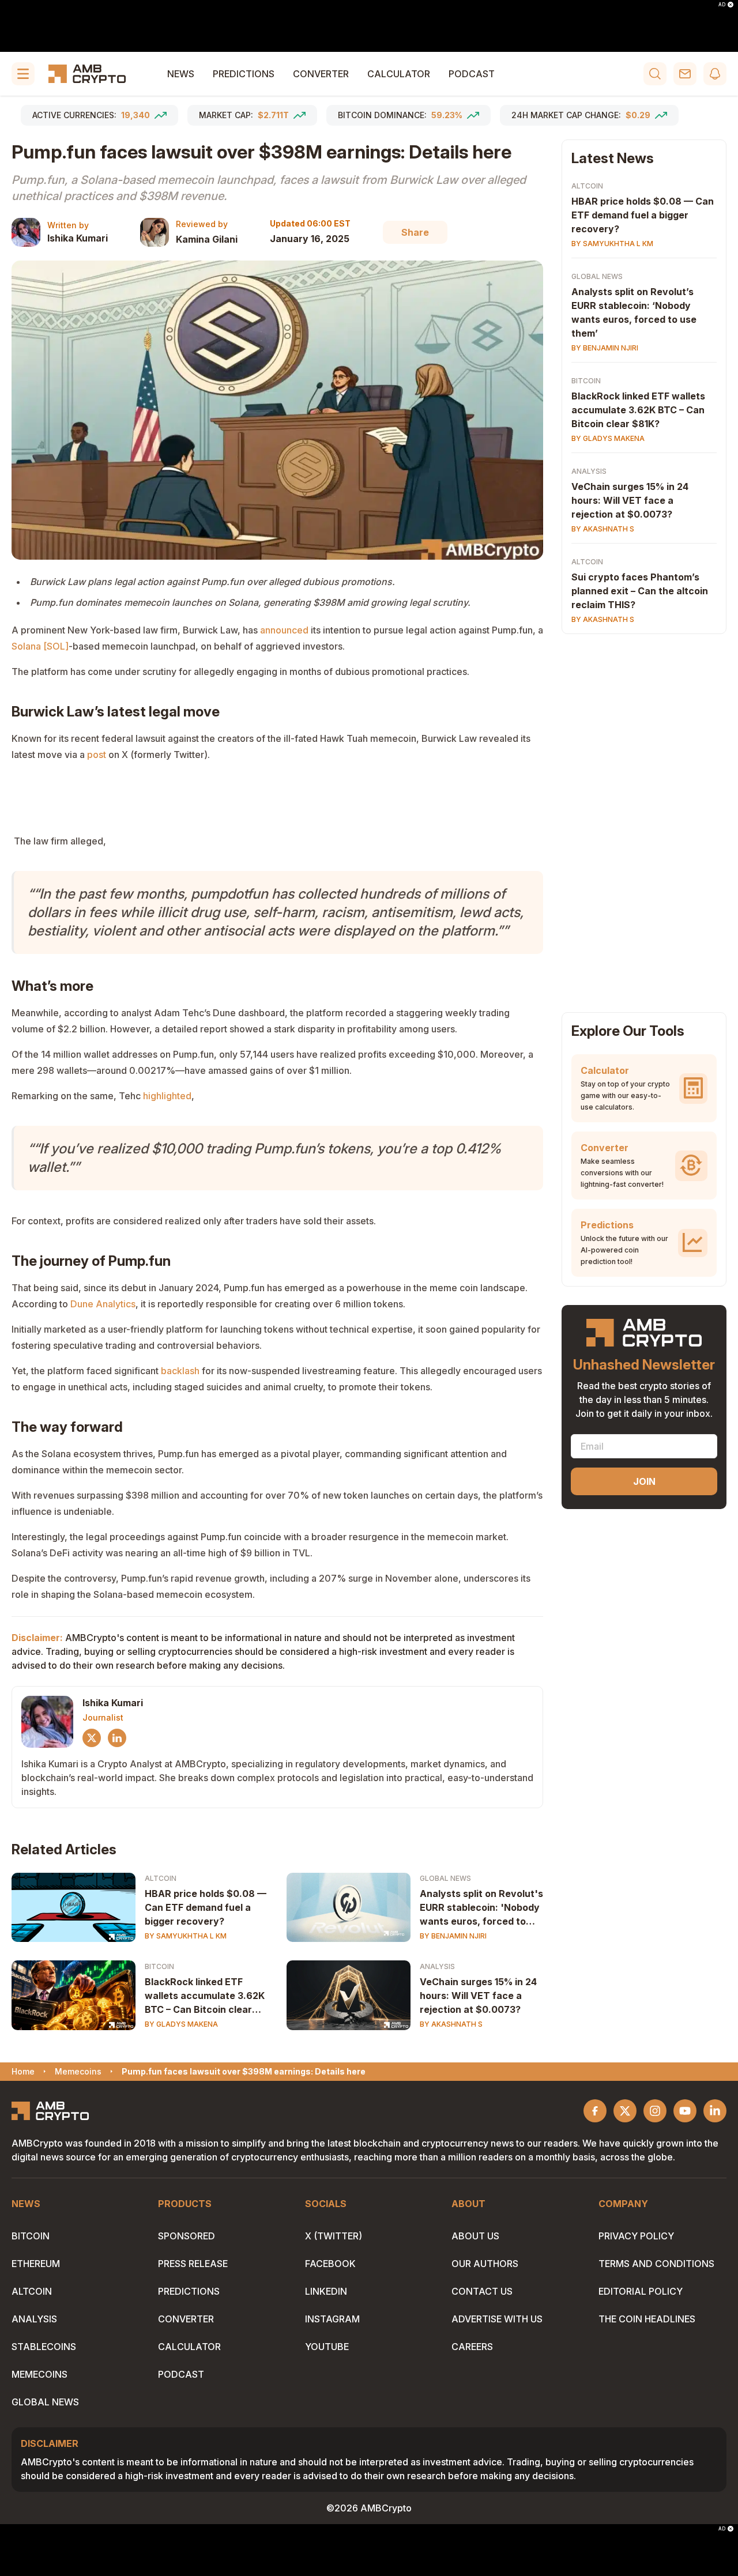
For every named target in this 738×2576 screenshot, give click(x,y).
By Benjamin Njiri (453, 1936)
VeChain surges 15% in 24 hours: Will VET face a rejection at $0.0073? (478, 1996)
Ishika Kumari (78, 238)
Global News (445, 1878)
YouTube (327, 2347)
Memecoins (39, 2374)
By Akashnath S (451, 2024)
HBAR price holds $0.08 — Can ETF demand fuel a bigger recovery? (206, 1907)
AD (722, 5)
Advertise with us (497, 2319)
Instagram (332, 2319)
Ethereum (36, 2264)
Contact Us (482, 2291)
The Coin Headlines (647, 2319)
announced (284, 630)
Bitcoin (159, 1966)
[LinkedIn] (117, 1738)
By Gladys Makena (181, 2024)
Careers (472, 2347)
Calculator (399, 74)
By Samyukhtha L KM (186, 1936)
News (181, 74)
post (97, 755)
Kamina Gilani (207, 239)
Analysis (437, 1966)
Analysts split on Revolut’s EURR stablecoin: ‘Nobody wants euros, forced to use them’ (634, 312)
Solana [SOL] (40, 646)
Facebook (330, 2264)
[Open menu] (23, 74)
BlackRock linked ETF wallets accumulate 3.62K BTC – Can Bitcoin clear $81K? (205, 1996)
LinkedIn (326, 2291)
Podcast (472, 74)
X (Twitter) (334, 2236)
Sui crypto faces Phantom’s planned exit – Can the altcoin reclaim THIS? (640, 591)
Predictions (244, 74)
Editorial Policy (641, 2291)
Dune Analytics (103, 1304)
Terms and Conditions (656, 2264)
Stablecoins (44, 2347)
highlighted (167, 1096)
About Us (475, 2236)
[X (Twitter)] (92, 1738)
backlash (180, 1371)
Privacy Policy (636, 2236)
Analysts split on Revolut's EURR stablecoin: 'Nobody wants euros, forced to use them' (481, 1908)
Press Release (193, 2264)
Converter (321, 74)
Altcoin (161, 1878)
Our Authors (485, 2264)
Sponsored (187, 2236)
